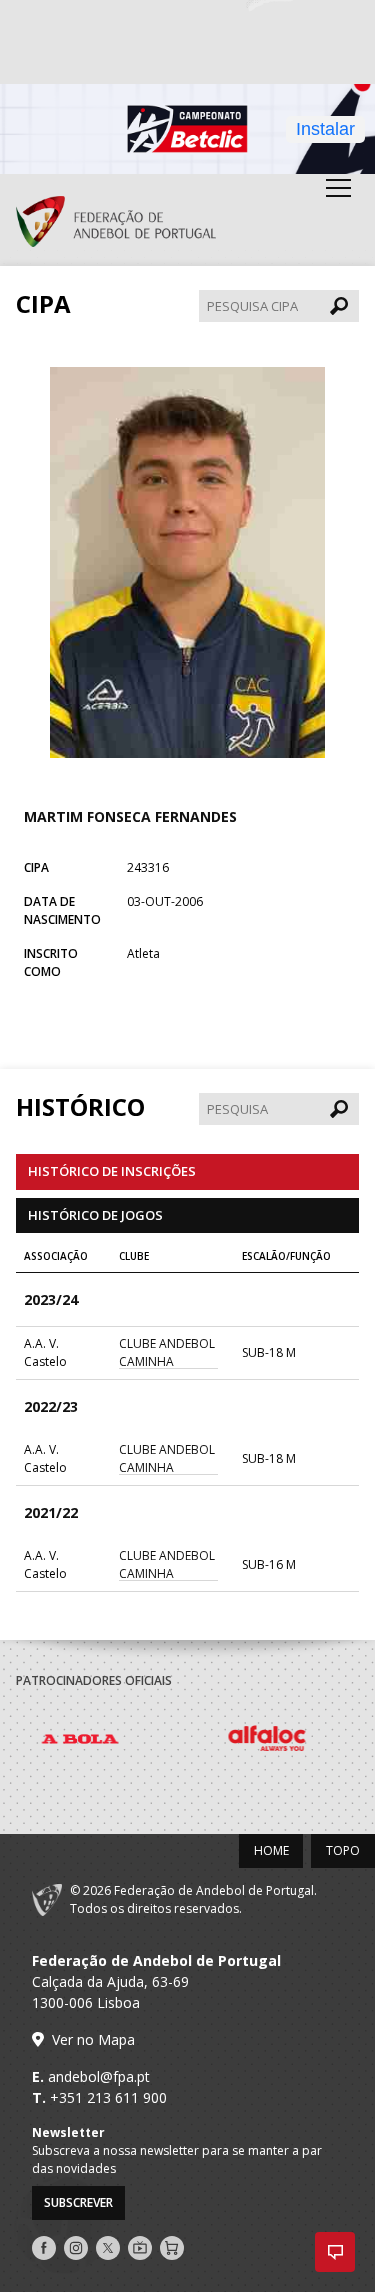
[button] (335, 2252)
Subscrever (78, 2202)
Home (271, 1850)
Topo (343, 1850)
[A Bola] (110, 1742)
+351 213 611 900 (108, 2097)
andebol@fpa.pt (99, 2076)
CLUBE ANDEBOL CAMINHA (167, 1352)
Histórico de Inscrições (112, 1171)
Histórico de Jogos (95, 1215)
